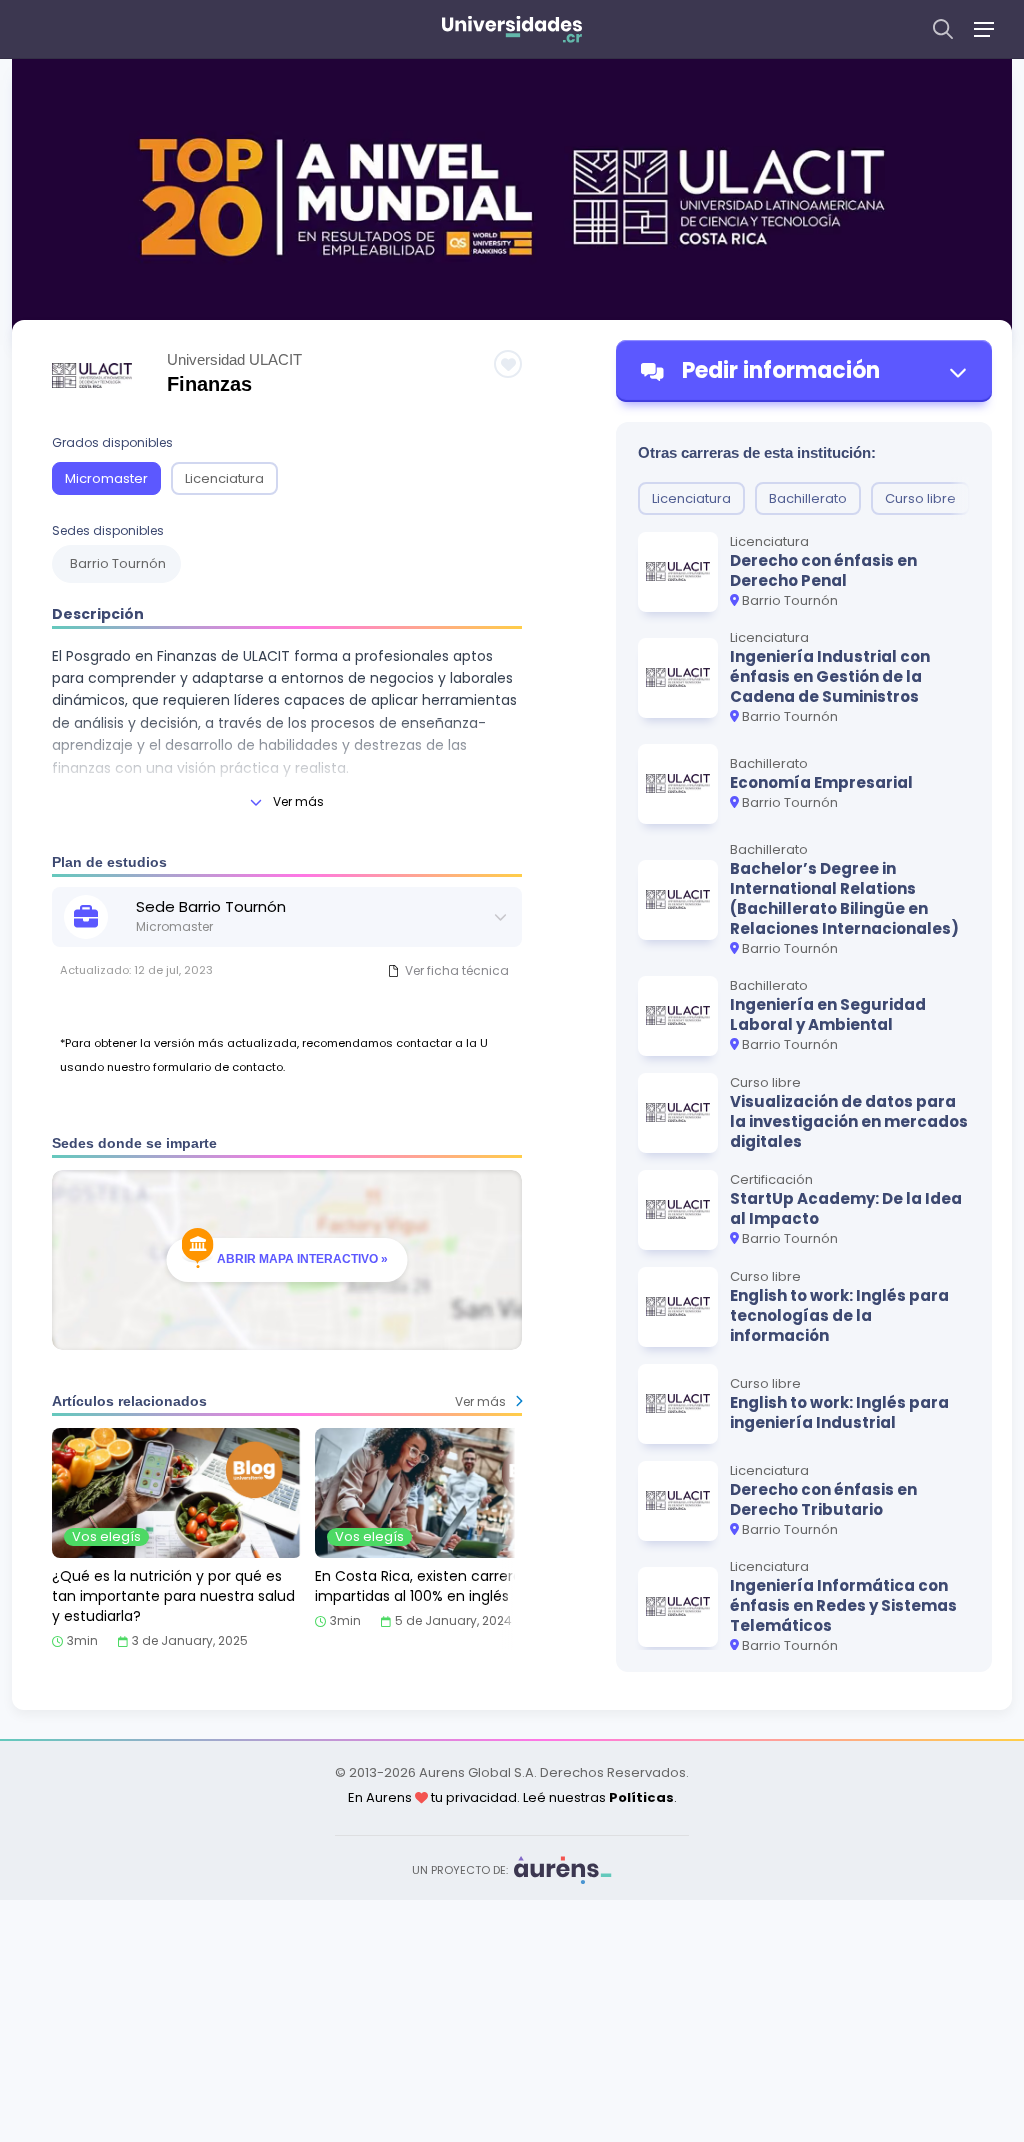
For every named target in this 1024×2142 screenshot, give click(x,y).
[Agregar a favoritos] (508, 364)
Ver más (298, 801)
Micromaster (106, 478)
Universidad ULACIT (234, 359)
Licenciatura (224, 478)
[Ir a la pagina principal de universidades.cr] (512, 29)
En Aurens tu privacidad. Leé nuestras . (512, 1797)
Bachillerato (808, 498)
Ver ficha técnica (457, 970)
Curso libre (920, 498)
